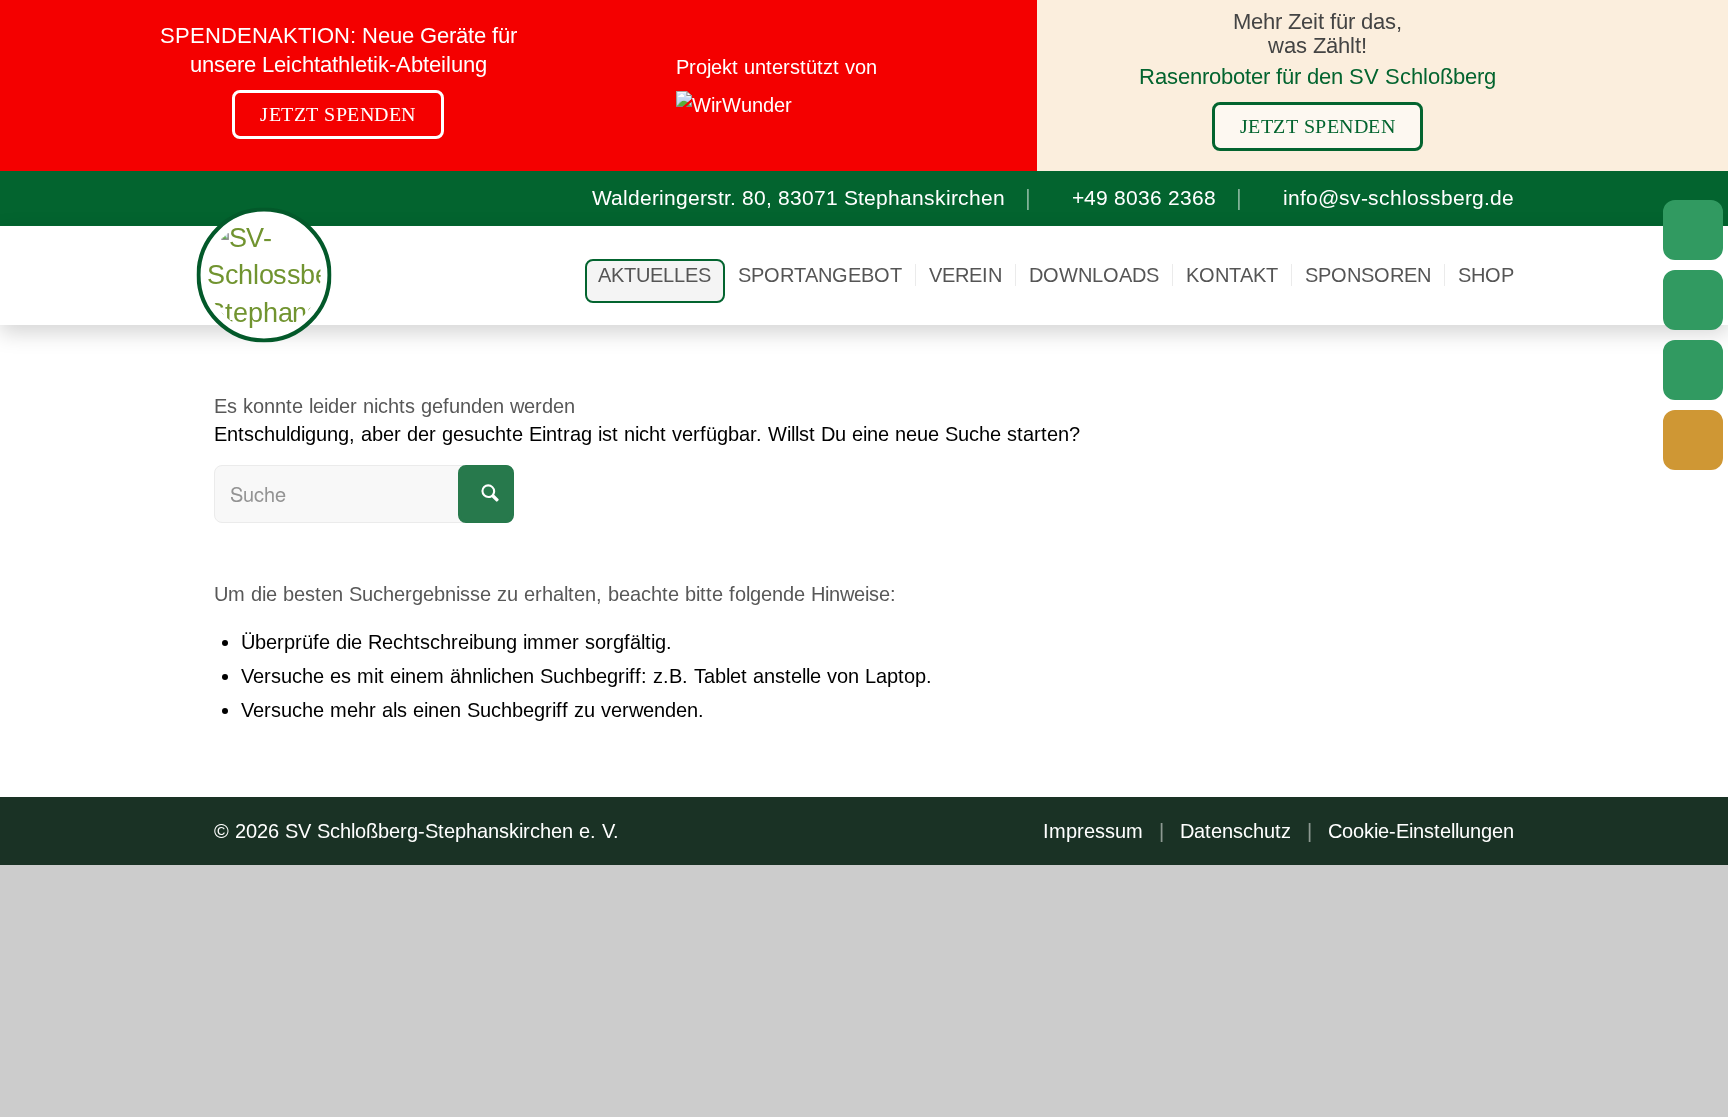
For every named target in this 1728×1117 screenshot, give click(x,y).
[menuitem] (654, 275)
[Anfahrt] (1693, 230)
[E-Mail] (1693, 300)
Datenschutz (1235, 831)
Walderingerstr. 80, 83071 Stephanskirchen (798, 197)
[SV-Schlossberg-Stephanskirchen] (264, 275)
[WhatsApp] (1693, 370)
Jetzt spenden (338, 114)
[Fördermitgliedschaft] (1693, 440)
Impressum (1093, 831)
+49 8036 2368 (1144, 197)
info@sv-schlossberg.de (1398, 197)
